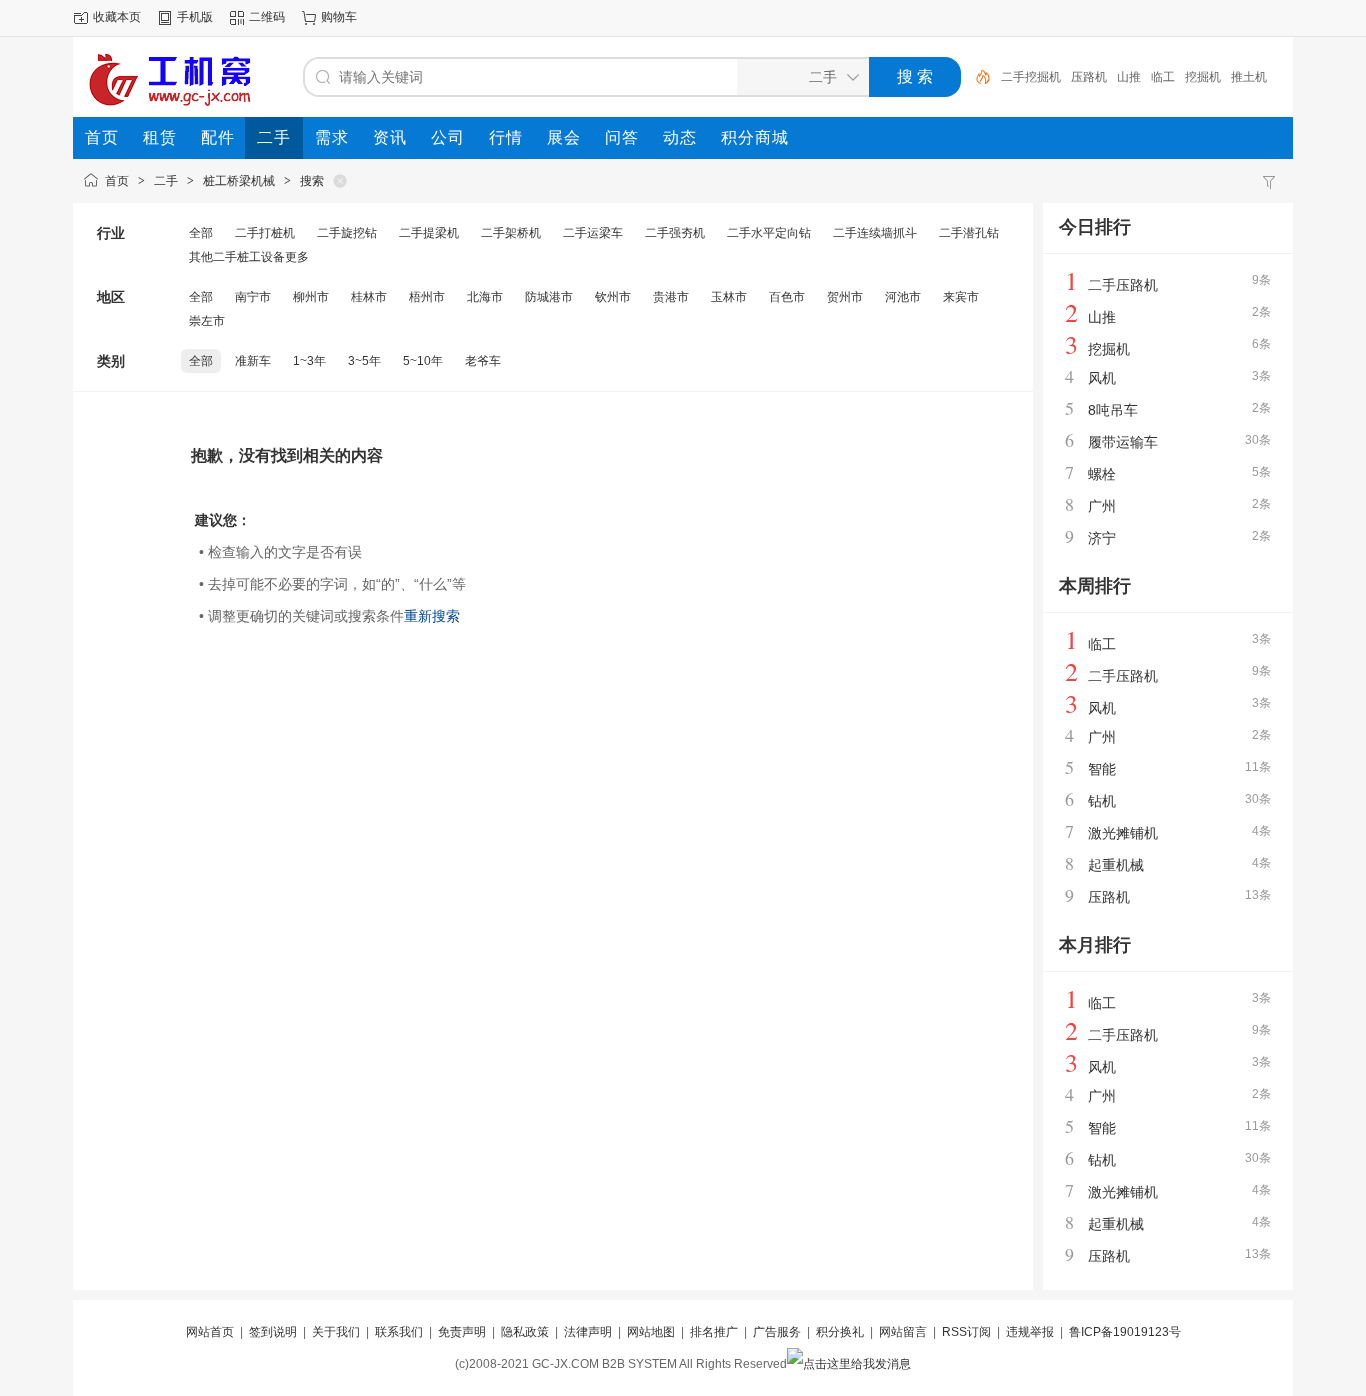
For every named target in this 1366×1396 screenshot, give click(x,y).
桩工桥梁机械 (239, 181)
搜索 (312, 181)
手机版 (195, 17)
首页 (117, 181)
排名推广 (714, 1332)
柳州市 (311, 297)
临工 (1163, 77)
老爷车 (483, 361)
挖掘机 (1203, 77)
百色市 (787, 297)
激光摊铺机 (1123, 833)
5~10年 (423, 361)
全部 (201, 233)
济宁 (1102, 538)
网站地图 (651, 1332)
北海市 (485, 297)
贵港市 (671, 297)
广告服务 (777, 1332)
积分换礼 (840, 1332)
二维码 (267, 17)
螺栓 (1102, 474)
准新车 (253, 361)
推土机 (1249, 77)
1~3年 (309, 361)
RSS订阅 (966, 1332)
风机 (1102, 378)
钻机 (1102, 801)
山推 (1129, 77)
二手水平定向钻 (769, 233)
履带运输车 (1123, 442)
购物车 (339, 17)
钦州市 (613, 297)
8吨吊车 (1113, 410)
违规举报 (1030, 1332)
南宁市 (253, 297)
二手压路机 (1123, 285)
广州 (1102, 506)
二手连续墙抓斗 (875, 233)
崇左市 (207, 321)
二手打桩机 (265, 233)
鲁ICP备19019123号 (1125, 1332)
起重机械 (1116, 865)
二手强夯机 (675, 233)
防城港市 (549, 297)
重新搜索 (432, 616)
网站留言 (903, 1332)
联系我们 (399, 1332)
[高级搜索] (976, 77)
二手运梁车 (593, 233)
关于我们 (336, 1332)
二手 (166, 181)
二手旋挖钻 (347, 233)
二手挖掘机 (1031, 77)
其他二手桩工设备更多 (249, 257)
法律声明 (588, 1332)
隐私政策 (525, 1332)
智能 (1102, 769)
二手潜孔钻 (969, 233)
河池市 (903, 297)
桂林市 (369, 297)
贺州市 (845, 297)
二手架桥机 (511, 233)
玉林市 (729, 297)
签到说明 (273, 1332)
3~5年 (364, 361)
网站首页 (210, 1332)
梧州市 (427, 297)
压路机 (1089, 77)
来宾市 (961, 297)
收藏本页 (117, 17)
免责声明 (462, 1332)
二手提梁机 (429, 233)
